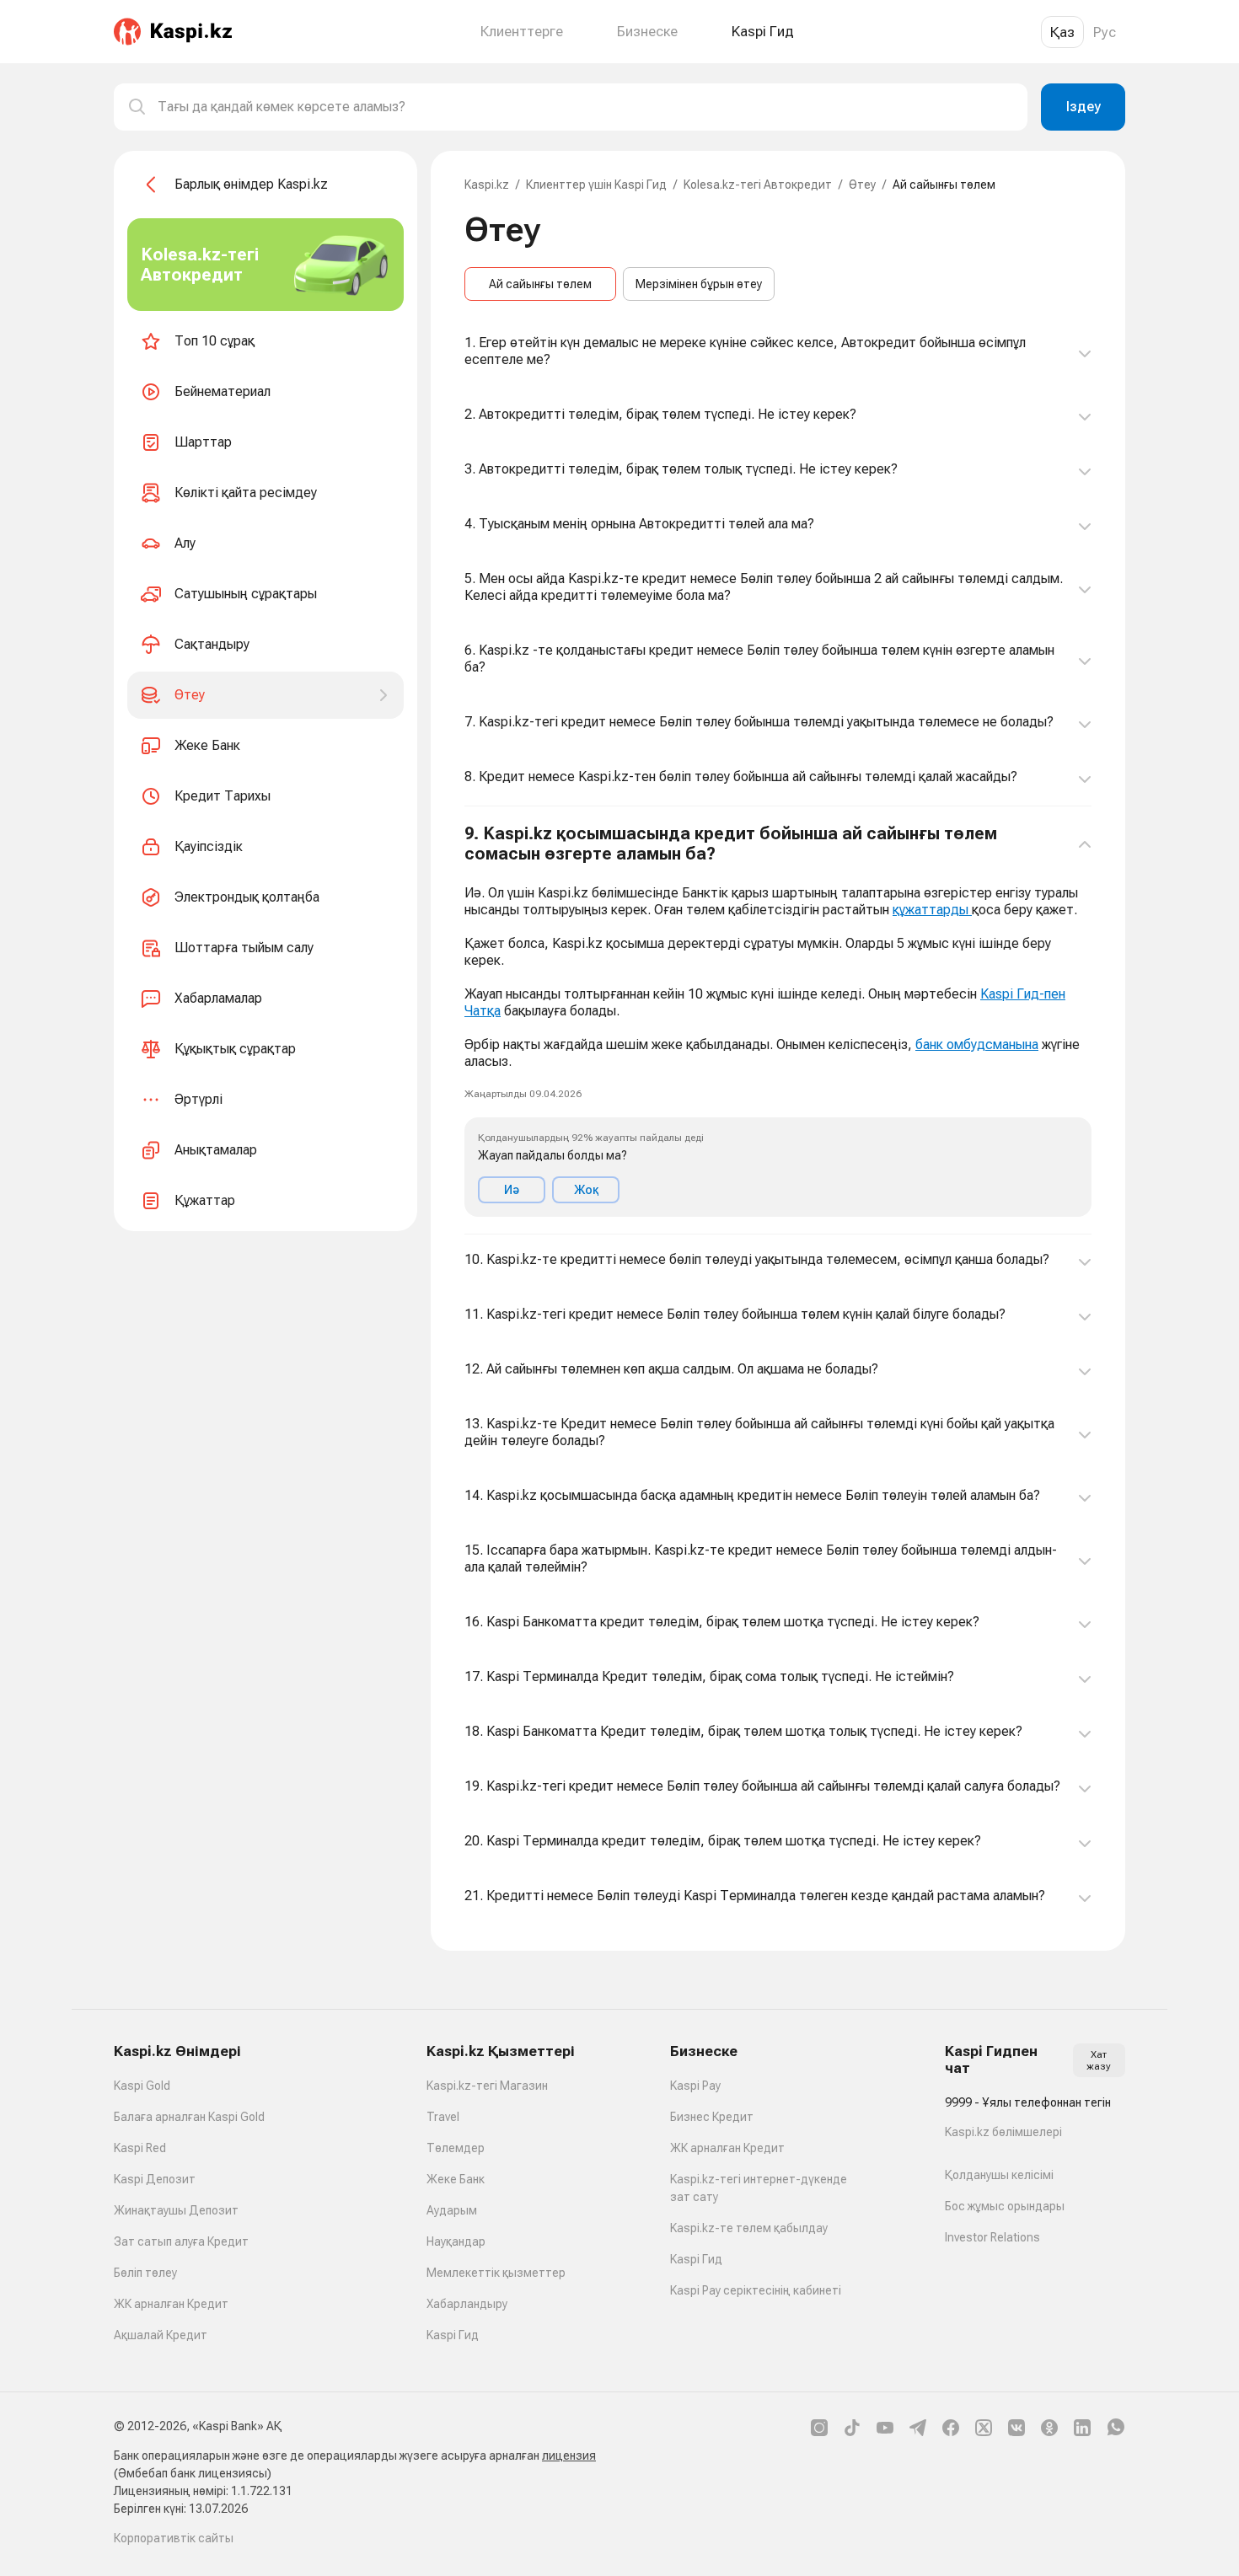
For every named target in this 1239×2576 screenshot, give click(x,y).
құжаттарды (932, 910)
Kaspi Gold (142, 2086)
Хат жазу (1099, 2060)
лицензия (569, 2456)
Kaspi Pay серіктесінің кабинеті (756, 2290)
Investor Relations (992, 2237)
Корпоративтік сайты (174, 2538)
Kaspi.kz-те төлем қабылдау (749, 2228)
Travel (443, 2117)
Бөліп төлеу (145, 2273)
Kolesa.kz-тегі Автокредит (758, 185)
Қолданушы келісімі (999, 2175)
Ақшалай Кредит (161, 2335)
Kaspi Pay (695, 2086)
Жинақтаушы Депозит (176, 2210)
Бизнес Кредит (712, 2117)
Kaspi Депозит (155, 2179)
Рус (1105, 32)
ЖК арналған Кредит (171, 2304)
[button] (778, 1020)
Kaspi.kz (487, 185)
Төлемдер (456, 2148)
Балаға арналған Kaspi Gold (189, 2117)
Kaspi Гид (453, 2335)
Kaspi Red (140, 2148)
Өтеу (862, 185)
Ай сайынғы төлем (540, 284)
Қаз (1062, 32)
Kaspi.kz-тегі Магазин (487, 2086)
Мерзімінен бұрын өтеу (699, 284)
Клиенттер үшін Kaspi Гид (596, 185)
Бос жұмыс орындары (1005, 2206)
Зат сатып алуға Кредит (181, 2241)
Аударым (452, 2210)
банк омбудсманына (977, 1044)
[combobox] (586, 107)
